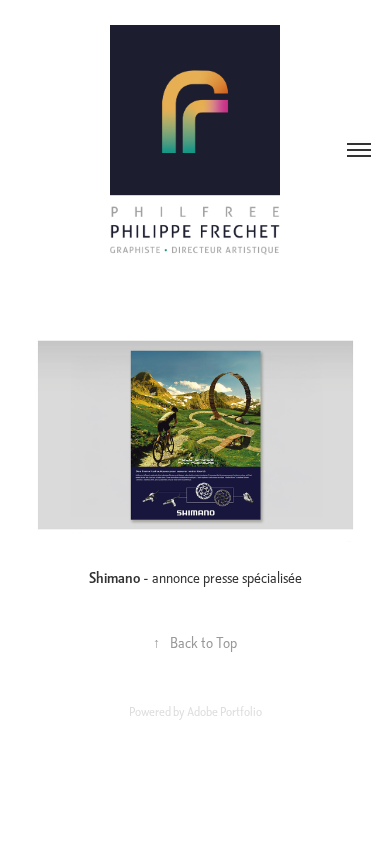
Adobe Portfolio (224, 712)
